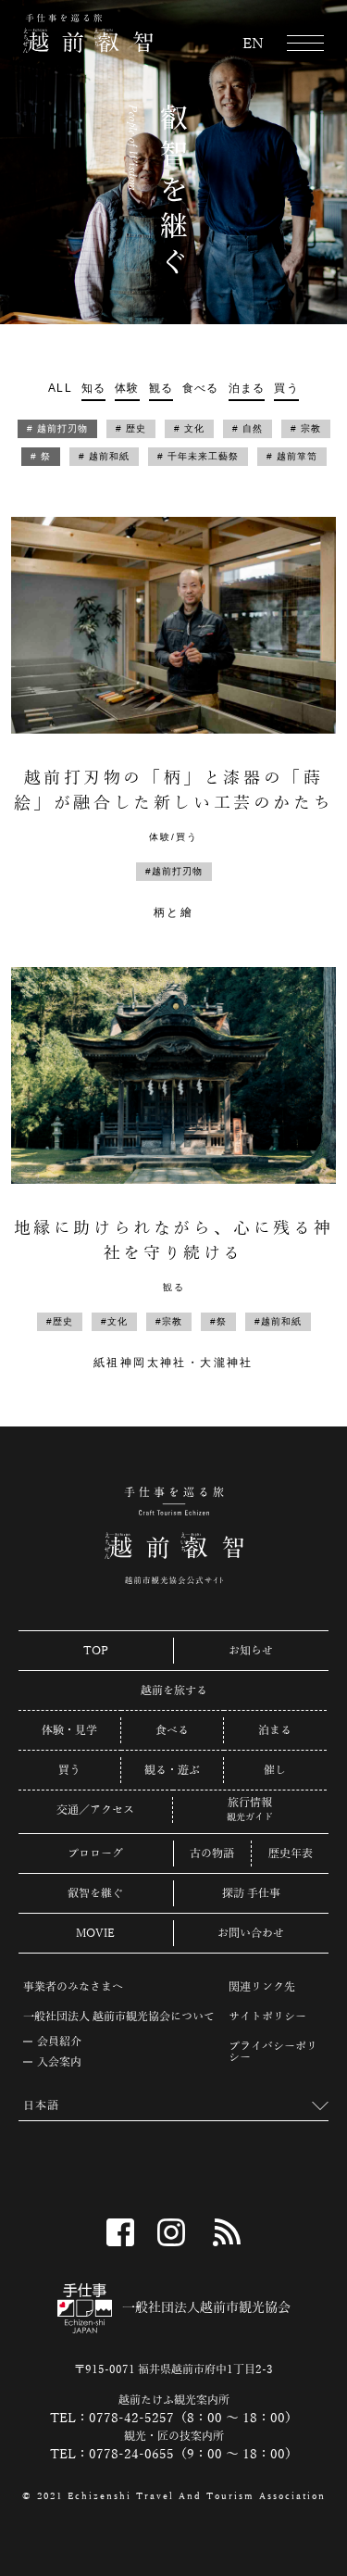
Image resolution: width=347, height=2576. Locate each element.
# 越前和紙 (104, 456)
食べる (201, 388)
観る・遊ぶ (172, 1770)
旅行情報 (250, 1803)
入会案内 (59, 2062)
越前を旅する (174, 1690)
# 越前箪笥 (292, 456)
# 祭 (41, 456)
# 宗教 (306, 428)
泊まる (247, 388)
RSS (227, 2232)
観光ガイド (250, 1817)
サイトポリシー (267, 2017)
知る (93, 388)
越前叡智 (88, 33)
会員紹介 (59, 2042)
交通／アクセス (95, 1810)
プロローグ (95, 1853)
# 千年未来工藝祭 (198, 456)
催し (275, 1770)
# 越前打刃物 (57, 428)
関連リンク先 (262, 1987)
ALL (60, 388)
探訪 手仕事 (251, 1893)
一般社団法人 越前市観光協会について (119, 2017)
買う (286, 388)
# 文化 (189, 428)
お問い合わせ (251, 1933)
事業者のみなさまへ (73, 1987)
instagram (171, 2232)
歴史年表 (291, 1853)
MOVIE (95, 1933)
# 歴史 (131, 428)
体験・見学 (69, 1730)
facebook (120, 2232)
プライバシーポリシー (273, 2052)
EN (253, 44)
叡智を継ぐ (95, 1893)
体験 (127, 388)
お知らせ (251, 1651)
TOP (96, 1651)
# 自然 (248, 428)
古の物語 (212, 1853)
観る (161, 388)
